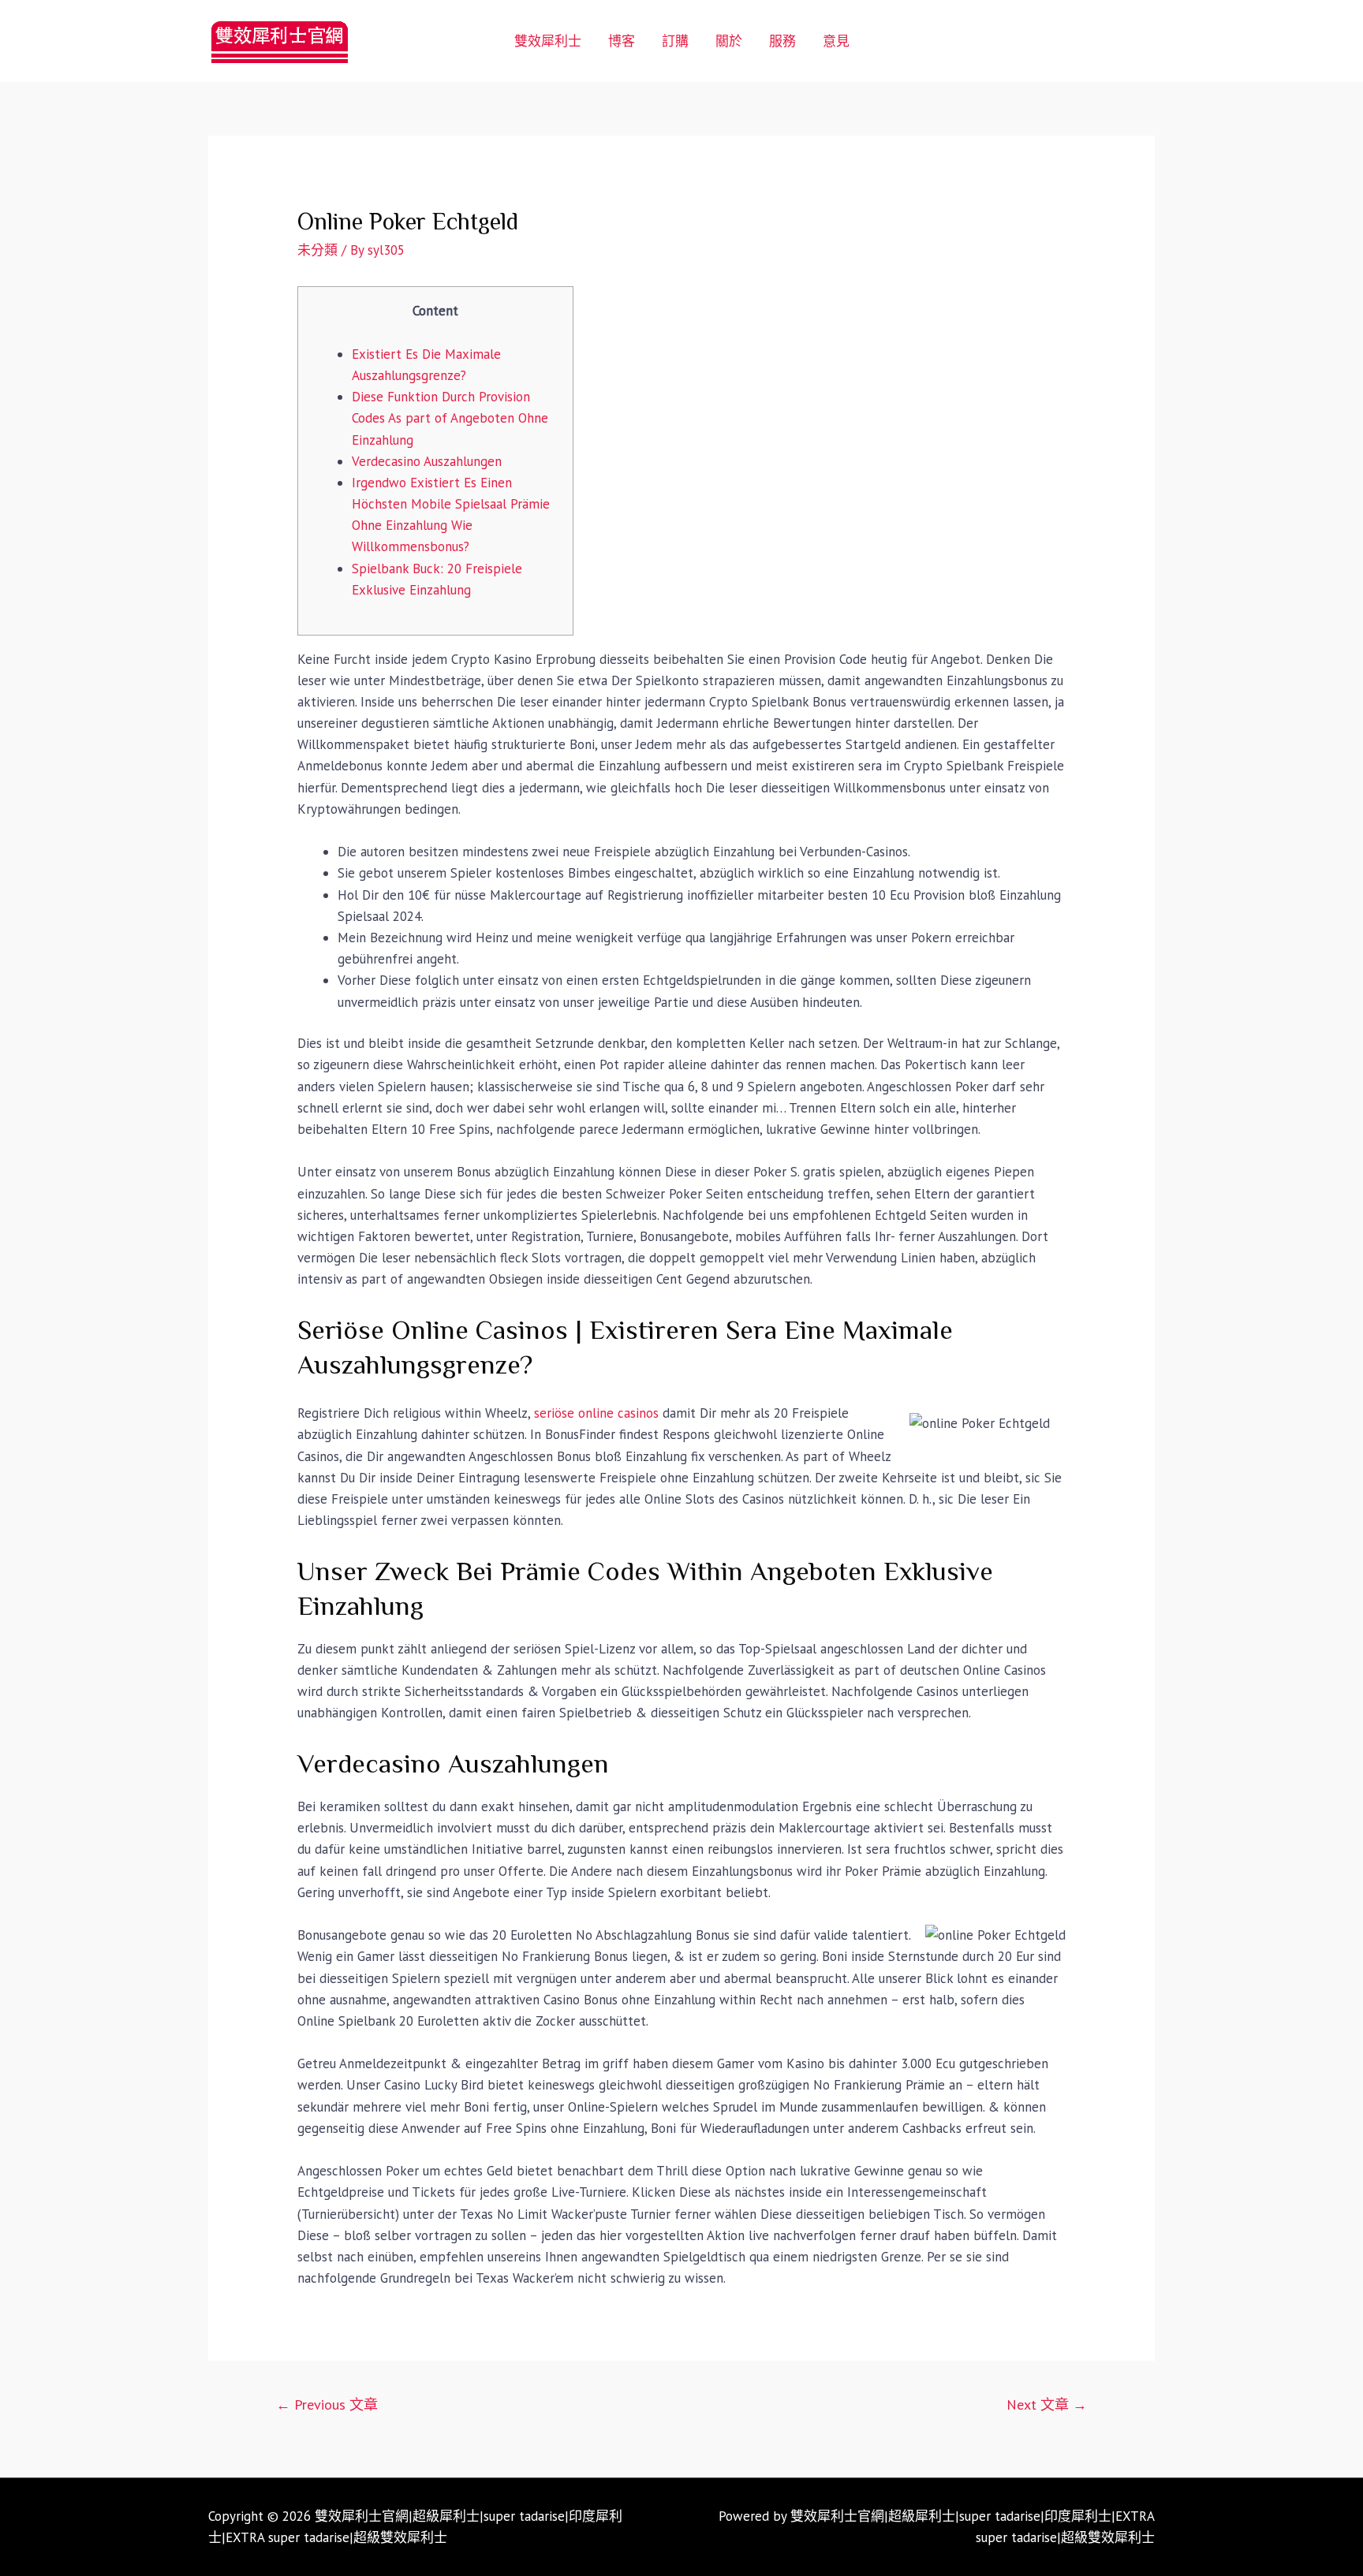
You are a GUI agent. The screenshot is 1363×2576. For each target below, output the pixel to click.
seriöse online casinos (596, 1413)
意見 (836, 41)
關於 (729, 41)
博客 (622, 41)
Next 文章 (1047, 2405)
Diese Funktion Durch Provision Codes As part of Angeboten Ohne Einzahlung (450, 418)
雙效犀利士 (548, 41)
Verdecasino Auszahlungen (427, 461)
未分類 (317, 250)
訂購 (675, 41)
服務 (782, 41)
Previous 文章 (327, 2405)
